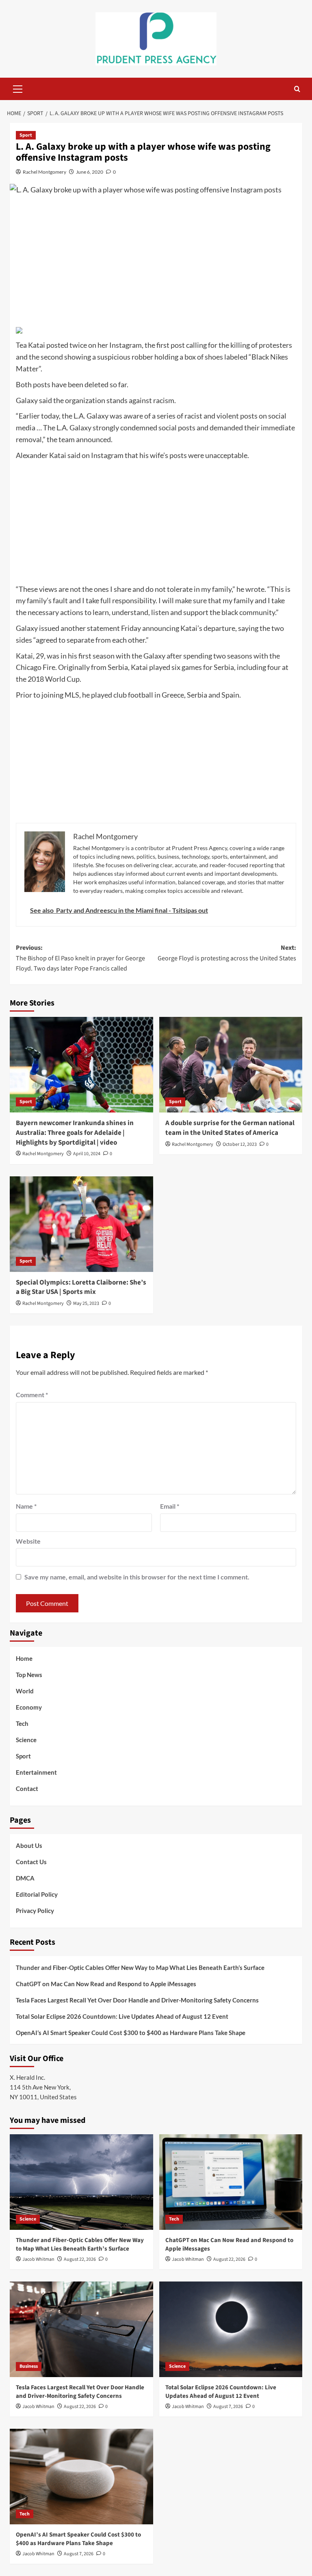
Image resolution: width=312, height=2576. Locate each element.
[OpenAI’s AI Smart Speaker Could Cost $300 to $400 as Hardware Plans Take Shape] (81, 2477)
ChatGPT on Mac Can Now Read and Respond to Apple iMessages (106, 1984)
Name (26, 1506)
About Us (29, 1845)
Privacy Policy (35, 1911)
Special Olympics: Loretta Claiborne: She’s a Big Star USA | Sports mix (81, 1287)
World (25, 1691)
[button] (18, 88)
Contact (27, 1789)
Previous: (80, 958)
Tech (22, 1723)
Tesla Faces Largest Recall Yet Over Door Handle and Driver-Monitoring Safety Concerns (137, 2000)
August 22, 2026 (80, 2259)
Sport (26, 135)
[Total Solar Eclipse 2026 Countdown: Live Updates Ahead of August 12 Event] (231, 2329)
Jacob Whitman (38, 2259)
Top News (29, 1675)
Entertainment (36, 1772)
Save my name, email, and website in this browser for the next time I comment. (137, 1577)
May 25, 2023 (86, 1303)
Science (26, 1740)
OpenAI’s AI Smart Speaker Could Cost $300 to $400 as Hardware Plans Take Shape (131, 2033)
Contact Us (31, 1862)
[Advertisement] (156, 263)
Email (170, 1506)
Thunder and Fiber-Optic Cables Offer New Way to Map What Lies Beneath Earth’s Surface (140, 1967)
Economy (29, 1707)
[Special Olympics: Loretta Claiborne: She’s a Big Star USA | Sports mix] (81, 1224)
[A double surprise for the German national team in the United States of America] (231, 1065)
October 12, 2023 (240, 1144)
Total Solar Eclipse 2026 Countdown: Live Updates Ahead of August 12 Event (122, 2016)
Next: (227, 953)
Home (24, 1658)
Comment (32, 1395)
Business (29, 2366)
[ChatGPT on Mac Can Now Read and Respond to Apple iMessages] (231, 2182)
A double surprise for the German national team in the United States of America (230, 1128)
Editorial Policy (37, 1894)
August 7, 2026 (228, 2407)
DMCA (25, 1878)
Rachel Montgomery (44, 172)
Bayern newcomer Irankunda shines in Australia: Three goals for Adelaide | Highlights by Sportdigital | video (75, 1133)
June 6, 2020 (90, 172)
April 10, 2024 (87, 1154)
